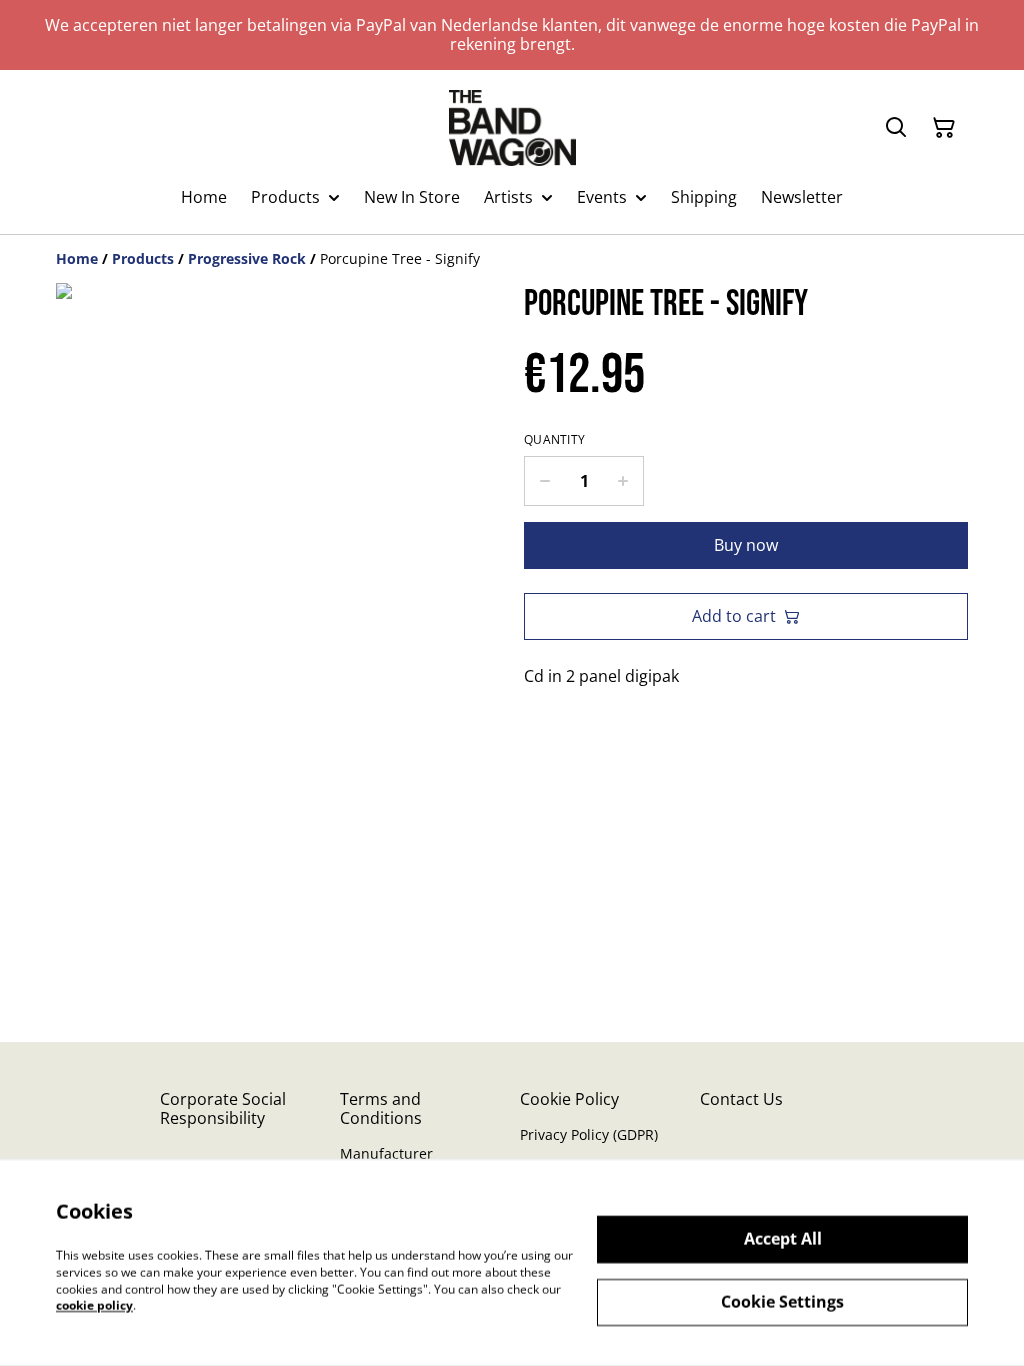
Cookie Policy (569, 1099)
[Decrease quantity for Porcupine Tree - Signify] (544, 481)
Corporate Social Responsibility (223, 1108)
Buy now (746, 545)
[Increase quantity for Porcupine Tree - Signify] (623, 481)
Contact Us (741, 1099)
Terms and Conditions (381, 1108)
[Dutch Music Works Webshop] (512, 128)
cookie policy (94, 1305)
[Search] (896, 128)
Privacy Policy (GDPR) (589, 1134)
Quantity (554, 440)
